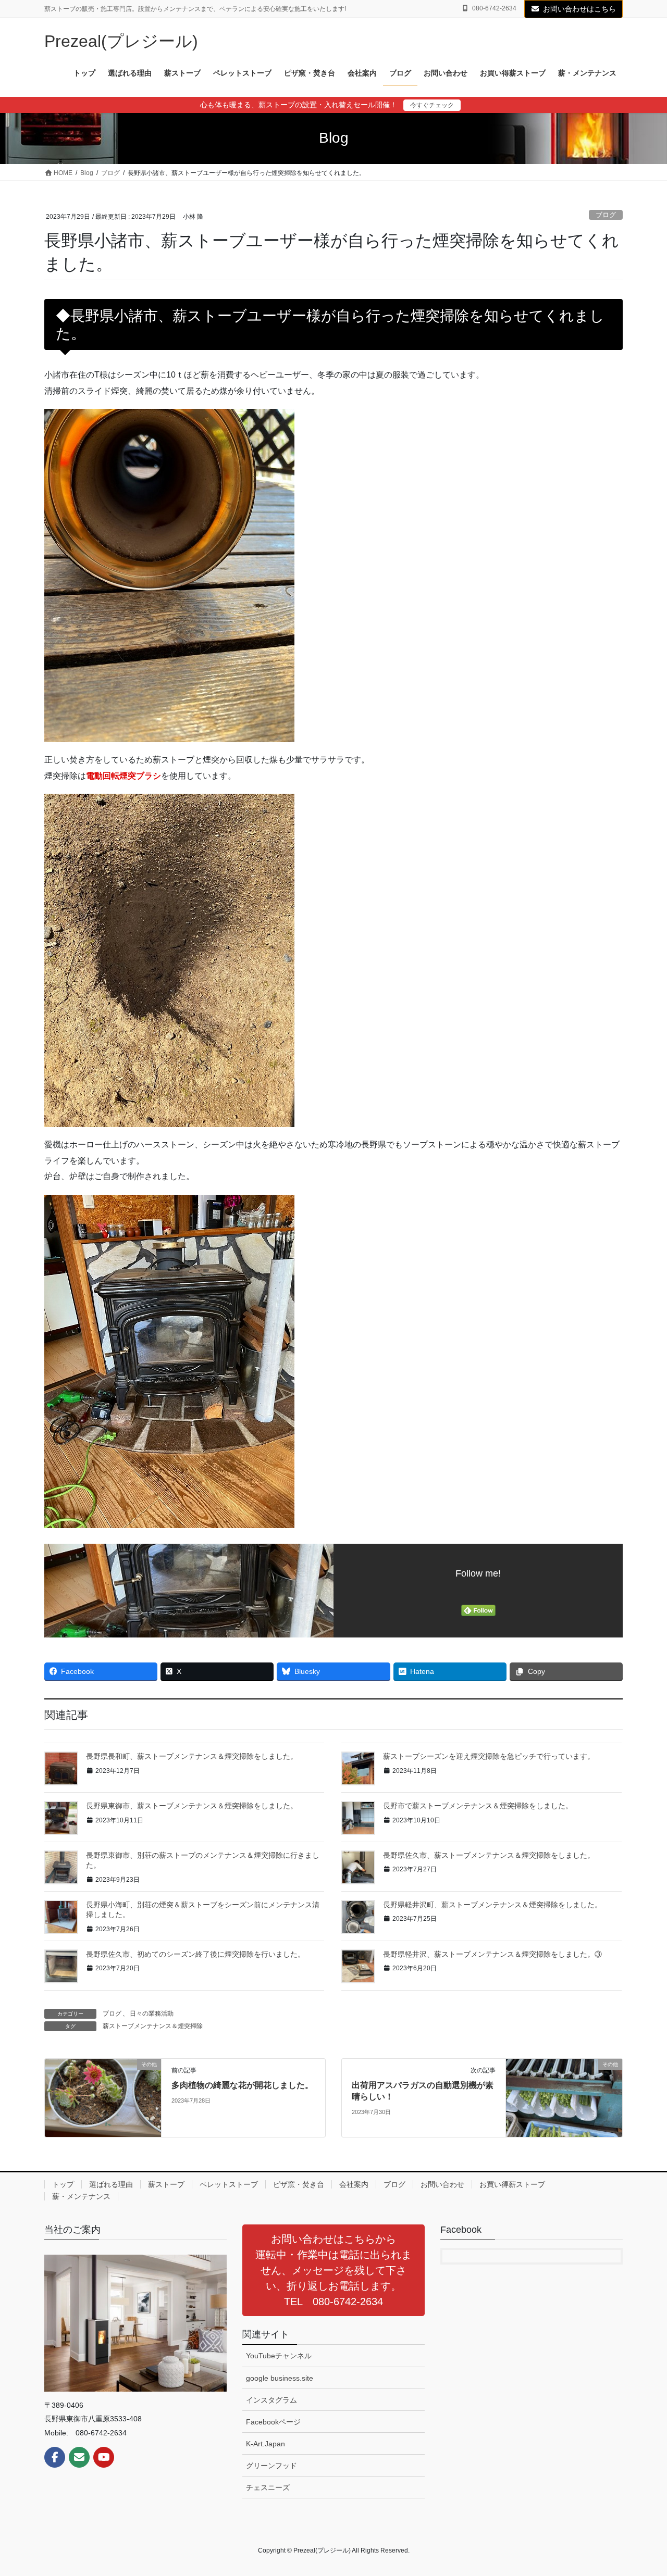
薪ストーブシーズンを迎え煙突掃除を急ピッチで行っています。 (489, 1756)
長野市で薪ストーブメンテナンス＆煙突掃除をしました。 (478, 1806)
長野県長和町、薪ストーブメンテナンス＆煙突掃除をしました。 (192, 1756)
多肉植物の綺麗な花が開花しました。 (242, 2085)
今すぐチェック (432, 105)
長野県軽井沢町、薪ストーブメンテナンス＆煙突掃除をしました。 (492, 1905)
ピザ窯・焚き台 (299, 2184)
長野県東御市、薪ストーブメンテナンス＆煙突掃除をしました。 (192, 1806)
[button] (333, 2270)
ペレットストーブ (229, 2184)
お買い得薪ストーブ (512, 2184)
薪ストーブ (166, 2184)
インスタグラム (271, 2400)
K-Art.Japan (265, 2444)
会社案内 (354, 2184)
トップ (63, 2184)
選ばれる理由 (111, 2184)
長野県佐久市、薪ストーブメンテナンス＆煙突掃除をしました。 (489, 1855)
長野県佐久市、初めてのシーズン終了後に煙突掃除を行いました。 (195, 1954)
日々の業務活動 (152, 2014)
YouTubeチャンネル (279, 2356)
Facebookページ (273, 2422)
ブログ (606, 215)
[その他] (103, 2097)
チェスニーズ (268, 2487)
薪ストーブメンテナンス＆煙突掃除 (153, 2026)
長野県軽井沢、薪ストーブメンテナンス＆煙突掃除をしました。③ (492, 1954)
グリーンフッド (271, 2466)
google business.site (280, 2378)
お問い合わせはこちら (579, 9)
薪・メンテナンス (81, 2196)
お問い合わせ (442, 2184)
